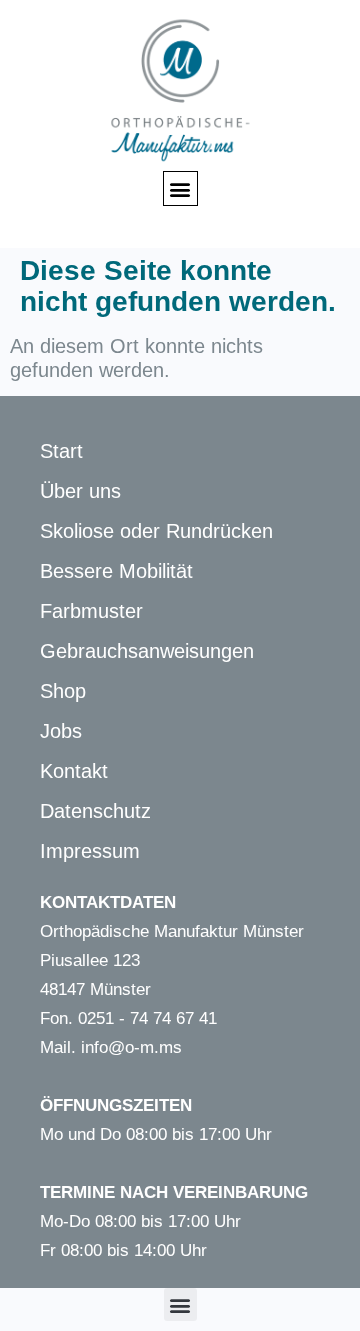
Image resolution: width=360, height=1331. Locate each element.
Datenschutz (95, 811)
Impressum (90, 851)
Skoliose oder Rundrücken (156, 531)
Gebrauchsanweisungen (147, 651)
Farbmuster (91, 611)
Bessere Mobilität (116, 571)
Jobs (61, 731)
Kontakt (74, 771)
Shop (63, 691)
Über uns (80, 491)
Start (61, 451)
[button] (180, 188)
